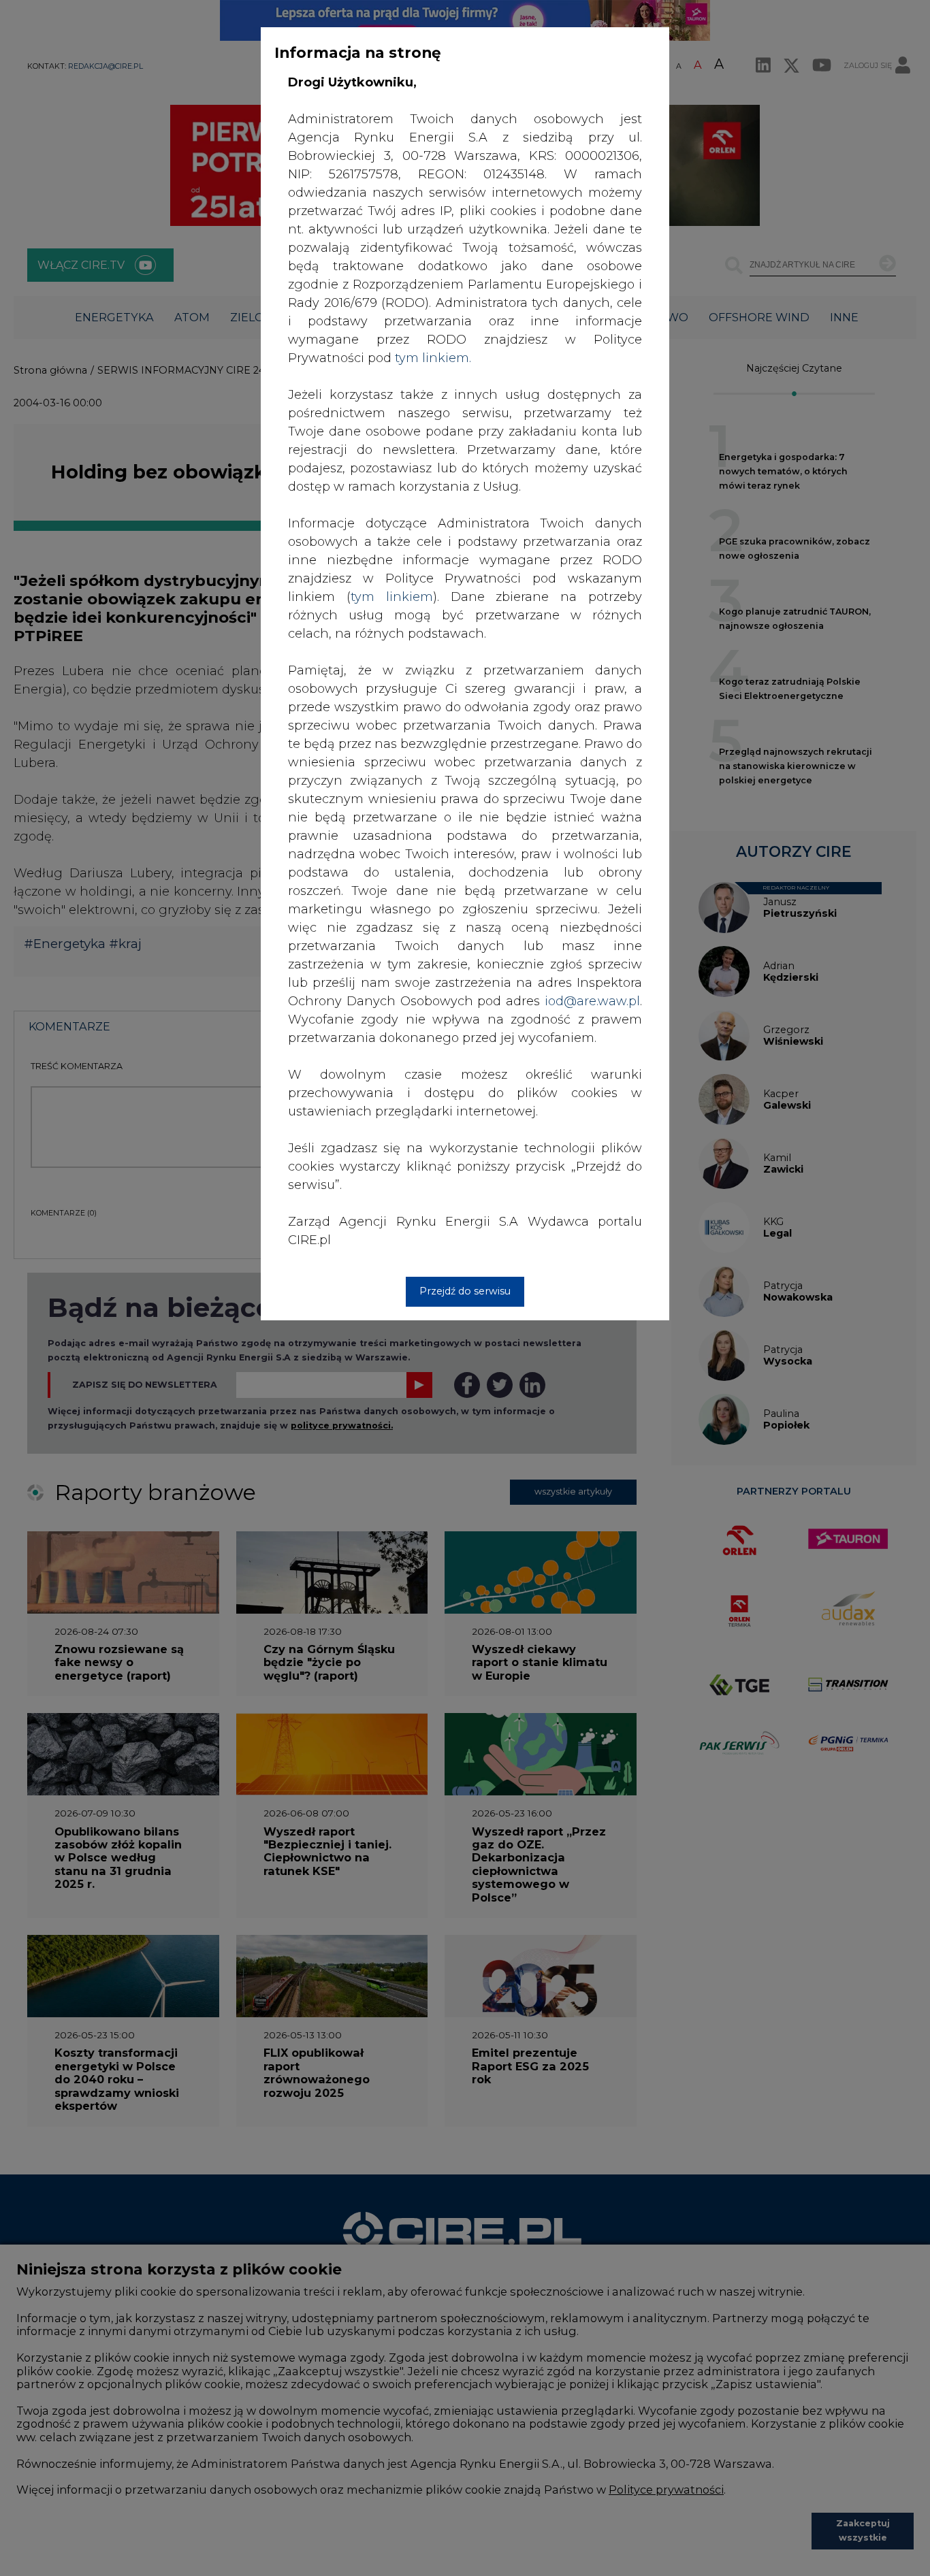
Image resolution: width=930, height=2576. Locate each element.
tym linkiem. (433, 358)
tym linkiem (392, 597)
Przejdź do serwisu (465, 1291)
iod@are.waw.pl (592, 1001)
